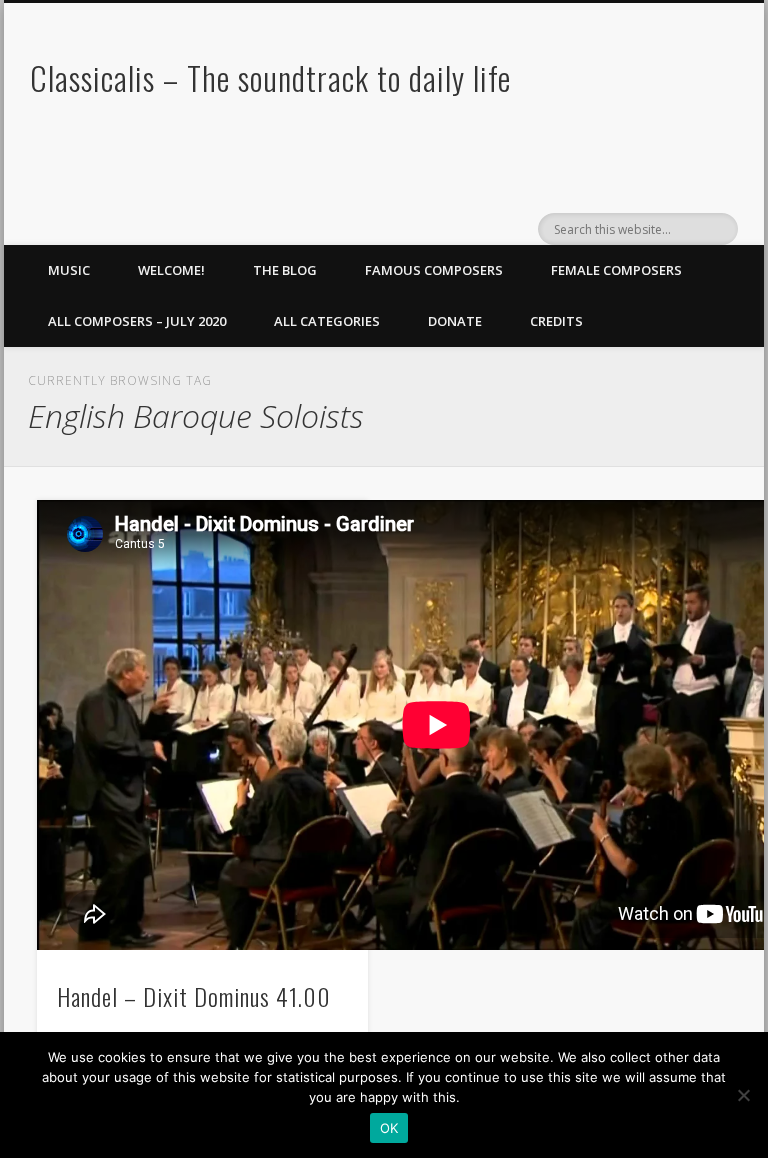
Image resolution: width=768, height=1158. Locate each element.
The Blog (285, 270)
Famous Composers (434, 270)
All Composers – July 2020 (137, 321)
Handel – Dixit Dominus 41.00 (194, 996)
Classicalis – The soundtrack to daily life (270, 77)
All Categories (327, 321)
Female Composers (616, 270)
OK (389, 1128)
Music (69, 270)
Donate (455, 321)
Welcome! (171, 270)
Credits (556, 321)
